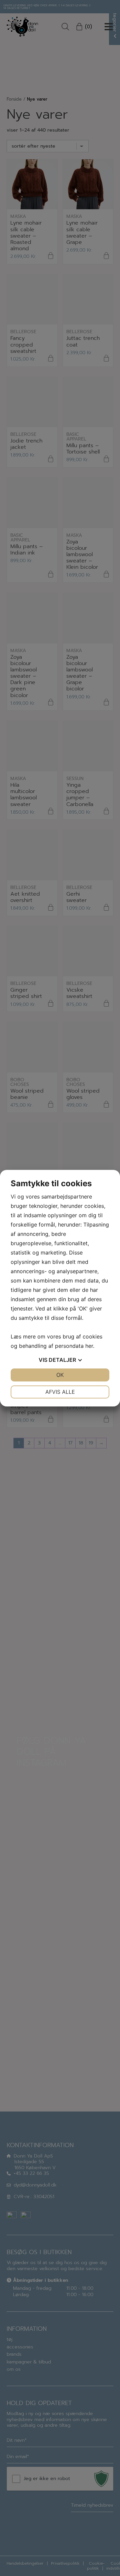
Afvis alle (60, 1392)
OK (60, 1375)
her (89, 1346)
